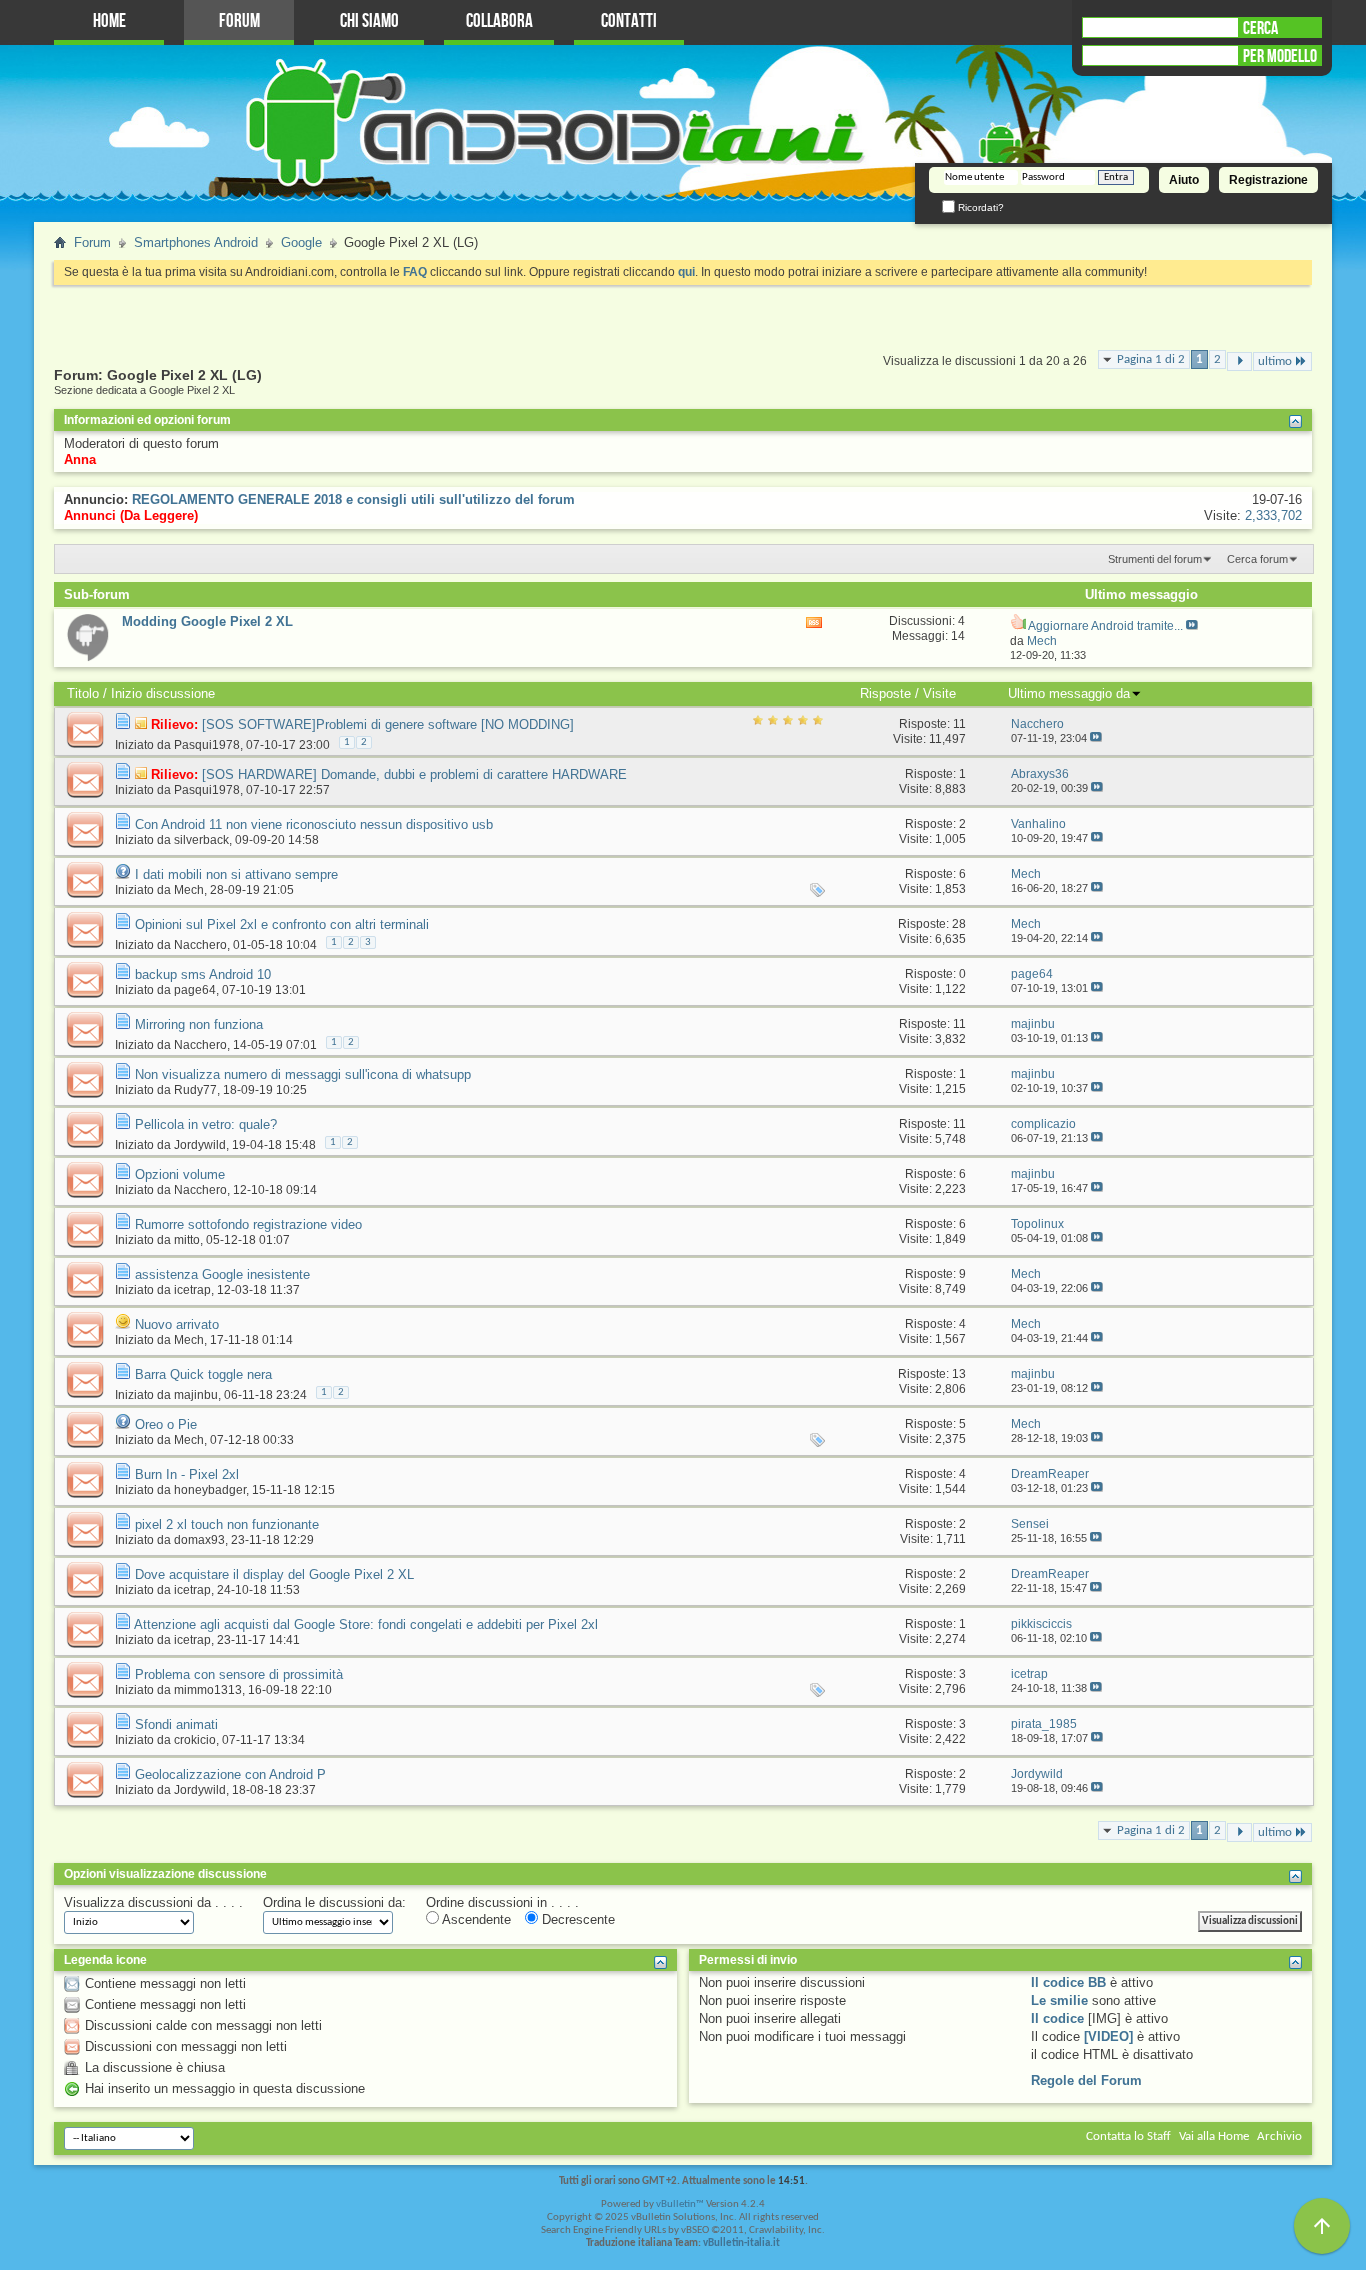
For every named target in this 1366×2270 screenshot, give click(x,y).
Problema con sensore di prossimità (239, 1674)
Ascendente (475, 1919)
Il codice (1057, 2018)
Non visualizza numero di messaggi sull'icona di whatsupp (303, 1074)
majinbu (196, 1395)
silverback (201, 840)
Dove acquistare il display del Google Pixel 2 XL (274, 1574)
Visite (939, 693)
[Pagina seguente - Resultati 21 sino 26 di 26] (1239, 361)
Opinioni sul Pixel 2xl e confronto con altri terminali (282, 924)
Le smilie (1059, 2000)
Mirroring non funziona (199, 1024)
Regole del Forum (1086, 2080)
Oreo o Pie (166, 1424)
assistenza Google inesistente (222, 1274)
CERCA (1260, 28)
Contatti (629, 21)
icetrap (192, 1290)
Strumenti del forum (1155, 559)
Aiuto (1184, 180)
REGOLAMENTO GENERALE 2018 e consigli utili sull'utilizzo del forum (353, 499)
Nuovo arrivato (177, 1324)
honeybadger (210, 1490)
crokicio (195, 1740)
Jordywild (200, 1145)
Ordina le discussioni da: (334, 1902)
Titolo (83, 693)
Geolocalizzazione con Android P (230, 1774)
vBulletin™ (680, 2204)
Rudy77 (195, 1090)
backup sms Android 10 (203, 974)
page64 (195, 990)
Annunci (90, 515)
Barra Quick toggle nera (203, 1374)
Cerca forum (1257, 559)
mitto (187, 1240)
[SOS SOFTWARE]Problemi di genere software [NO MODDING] (388, 724)
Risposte (885, 693)
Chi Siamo (369, 21)
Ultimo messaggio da (1069, 693)
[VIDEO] (1108, 2036)
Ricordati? (979, 207)
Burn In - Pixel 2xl (187, 1474)
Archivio (1279, 2136)
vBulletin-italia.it (741, 2243)
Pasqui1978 (207, 745)
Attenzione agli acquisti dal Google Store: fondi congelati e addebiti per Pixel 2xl (366, 1624)
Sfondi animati (176, 1724)
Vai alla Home (1214, 2136)
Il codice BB (1068, 1982)
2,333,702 (1273, 515)
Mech (189, 890)
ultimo (1275, 361)
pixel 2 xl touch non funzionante (227, 1524)
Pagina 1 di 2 (1151, 359)
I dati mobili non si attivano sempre (236, 874)
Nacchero (200, 945)
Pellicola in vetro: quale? (206, 1124)
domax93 (199, 1540)
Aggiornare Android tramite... (1105, 626)
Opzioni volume (180, 1174)
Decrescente (576, 1919)
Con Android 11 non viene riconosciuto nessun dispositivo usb (314, 824)
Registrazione (1268, 180)
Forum (239, 21)
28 (959, 924)
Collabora (499, 21)
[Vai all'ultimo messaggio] (1096, 738)
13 (959, 1374)
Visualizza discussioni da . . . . (153, 1902)
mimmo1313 (208, 1690)
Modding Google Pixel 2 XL (207, 621)
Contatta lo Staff (1128, 2136)
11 (959, 724)
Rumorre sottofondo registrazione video (248, 1224)
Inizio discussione (163, 693)
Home (109, 21)
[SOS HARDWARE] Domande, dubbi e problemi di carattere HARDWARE (414, 774)
